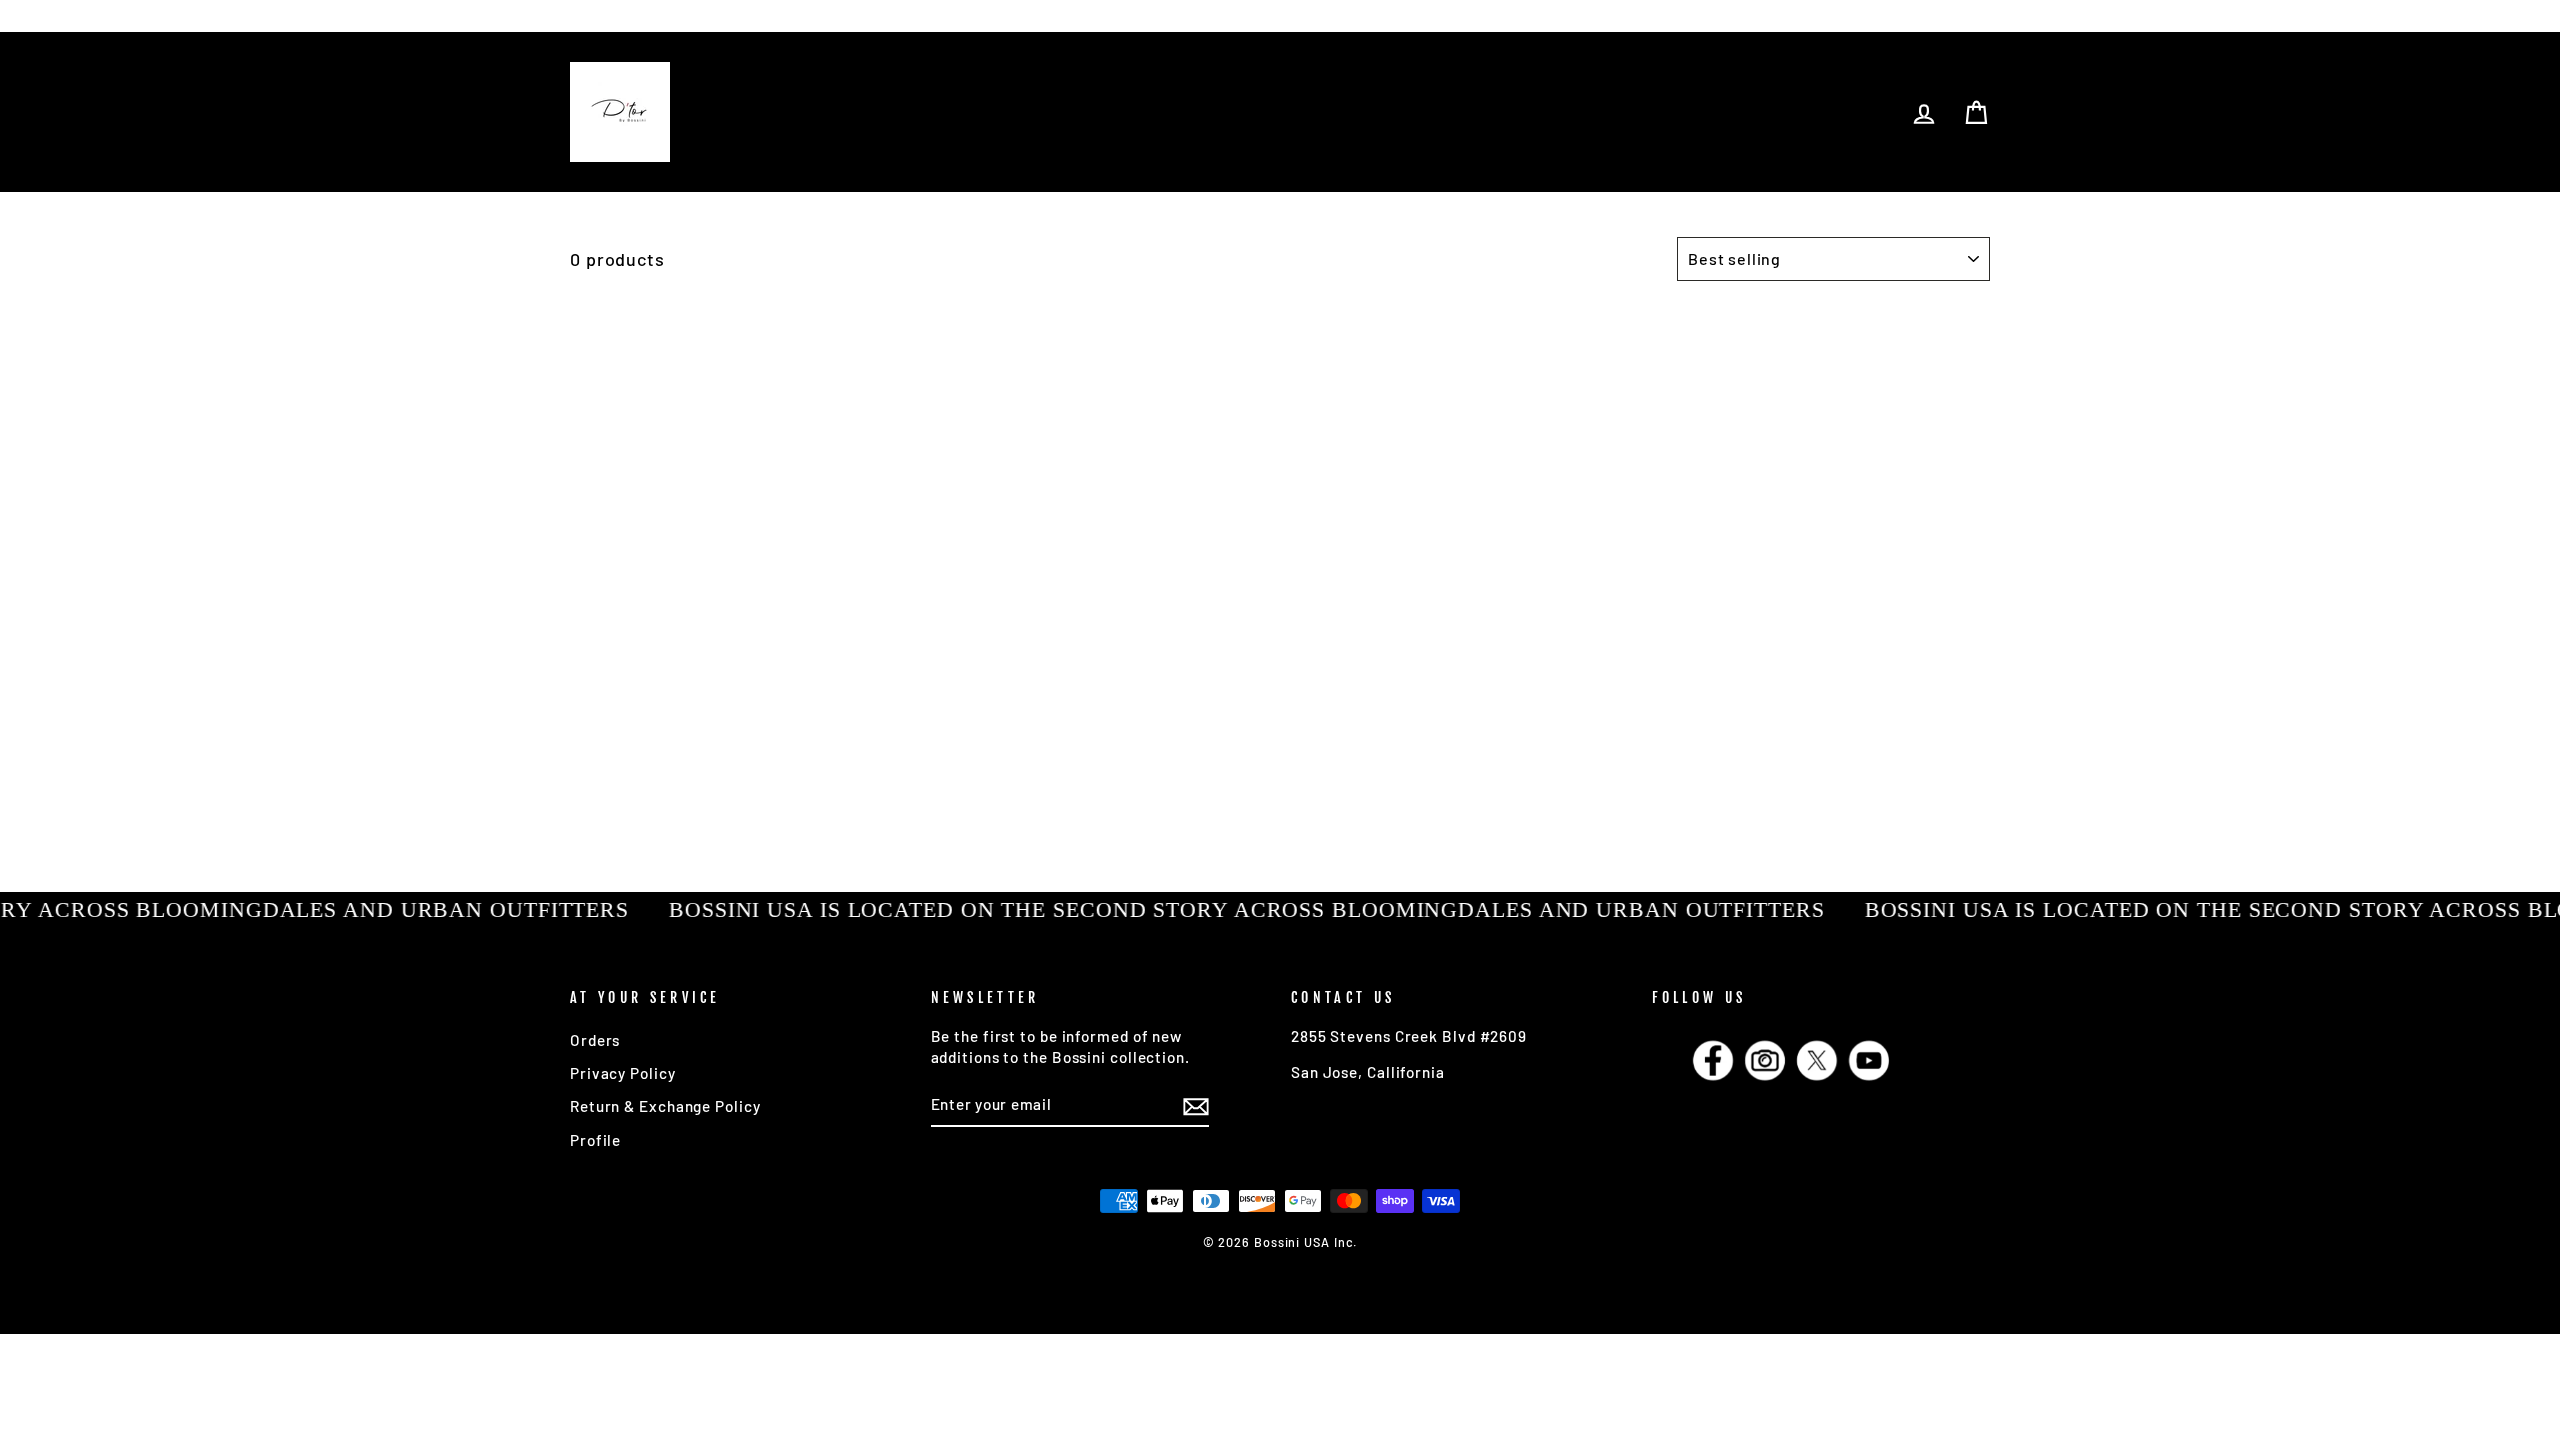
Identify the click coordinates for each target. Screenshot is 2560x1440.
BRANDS (665, 15)
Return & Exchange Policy (665, 1106)
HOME (592, 15)
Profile (595, 1140)
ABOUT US (846, 15)
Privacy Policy (623, 1073)
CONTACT (751, 15)
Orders (595, 1040)
